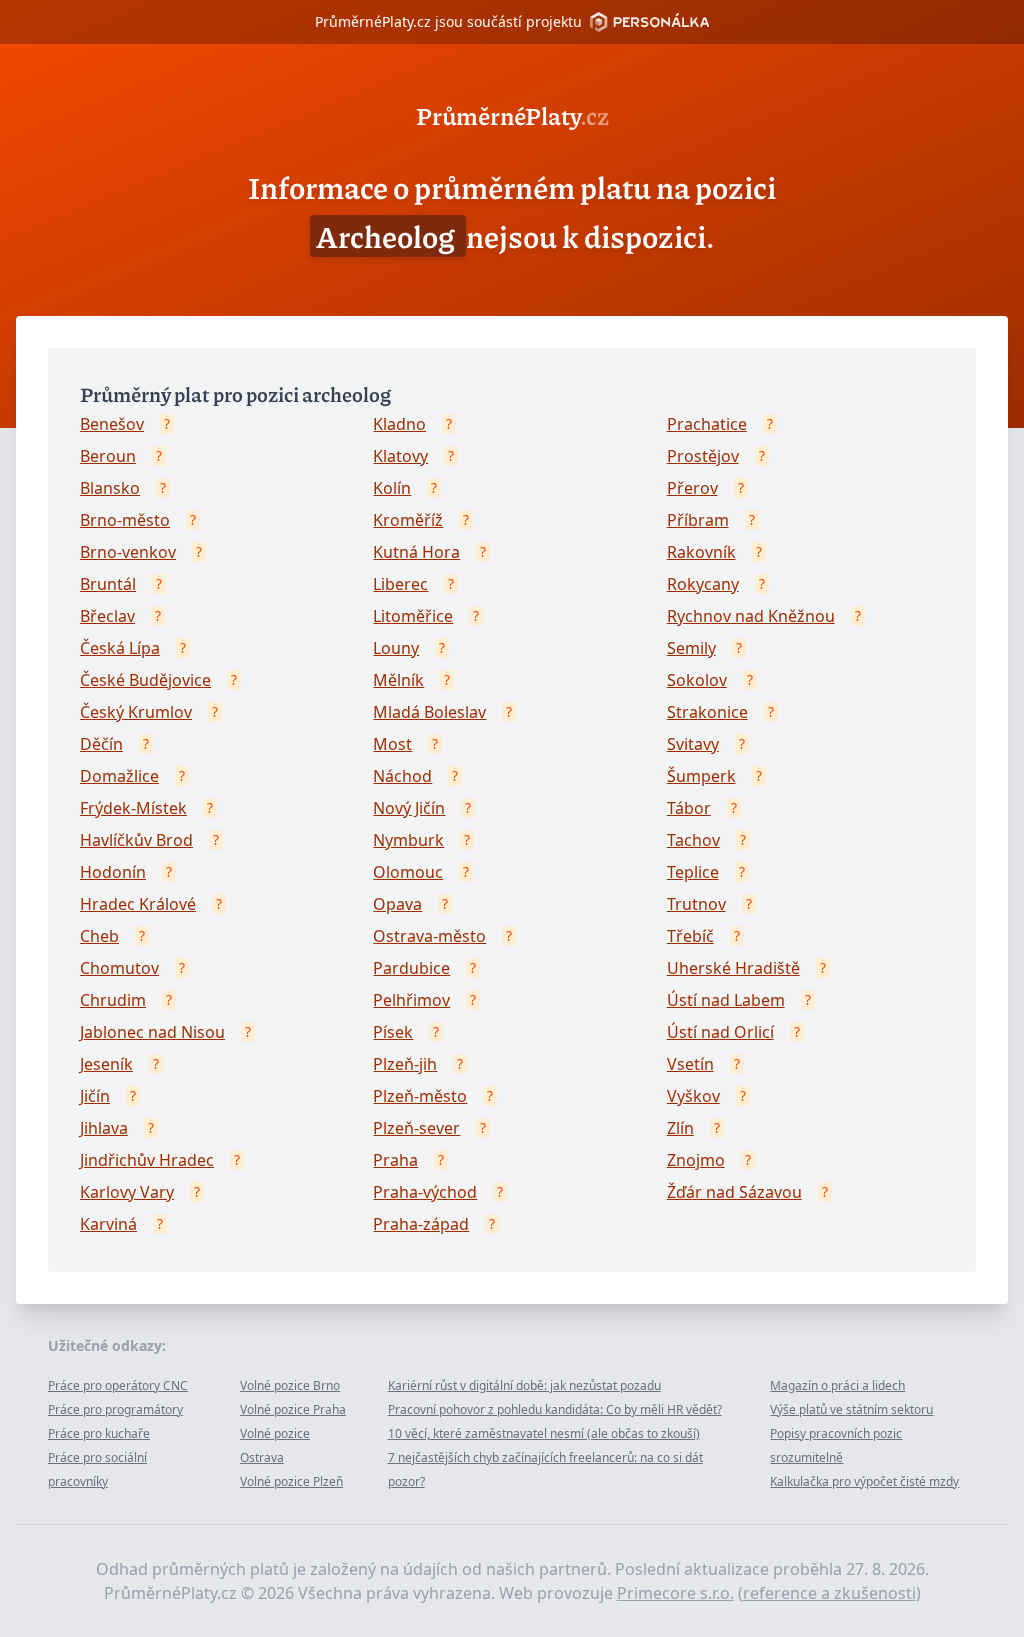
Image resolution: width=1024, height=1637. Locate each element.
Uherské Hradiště (733, 968)
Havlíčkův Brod (136, 840)
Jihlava (104, 1128)
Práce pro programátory (115, 1409)
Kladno (399, 424)
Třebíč (690, 936)
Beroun (108, 456)
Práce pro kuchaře (99, 1433)
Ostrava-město (429, 936)
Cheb (99, 936)
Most (392, 744)
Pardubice (411, 968)
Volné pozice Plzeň (291, 1481)
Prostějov (703, 456)
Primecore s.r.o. (675, 1593)
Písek (393, 1032)
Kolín (392, 488)
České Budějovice (145, 680)
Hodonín (113, 872)
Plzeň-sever (416, 1128)
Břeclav (107, 616)
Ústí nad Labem (726, 1000)
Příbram (698, 520)
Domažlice (119, 776)
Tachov (693, 840)
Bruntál (108, 584)
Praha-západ (421, 1224)
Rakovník (701, 552)
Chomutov (119, 968)
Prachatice (707, 424)
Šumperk (701, 776)
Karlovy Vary (127, 1192)
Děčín (101, 744)
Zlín (680, 1128)
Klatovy (400, 456)
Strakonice (707, 712)
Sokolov (697, 680)
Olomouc (408, 872)
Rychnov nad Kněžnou (751, 616)
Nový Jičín (409, 808)
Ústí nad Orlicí (720, 1032)
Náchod (402, 776)
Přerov (692, 488)
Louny (396, 648)
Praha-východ (425, 1192)
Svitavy (693, 744)
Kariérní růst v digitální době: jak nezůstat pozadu (524, 1385)
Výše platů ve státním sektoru (851, 1409)
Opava (397, 904)
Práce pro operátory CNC (118, 1385)
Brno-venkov (128, 552)
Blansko (110, 488)
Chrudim (113, 1000)
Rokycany (703, 584)
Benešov (112, 424)
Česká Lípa (120, 648)
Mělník (398, 680)
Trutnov (696, 904)
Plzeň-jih (405, 1064)
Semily (691, 648)
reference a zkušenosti (829, 1593)
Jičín (95, 1096)
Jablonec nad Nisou (152, 1032)
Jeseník (106, 1064)
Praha (395, 1160)
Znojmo (696, 1160)
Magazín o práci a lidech (837, 1385)
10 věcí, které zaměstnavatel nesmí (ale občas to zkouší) (544, 1433)
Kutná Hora (416, 552)
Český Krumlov (136, 712)
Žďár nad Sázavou (734, 1192)
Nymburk (408, 840)
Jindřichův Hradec (147, 1160)
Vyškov (693, 1096)
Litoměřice (413, 616)
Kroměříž (408, 520)
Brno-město (125, 520)
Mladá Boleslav (429, 712)
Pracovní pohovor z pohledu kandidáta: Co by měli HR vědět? (555, 1409)
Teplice (693, 872)
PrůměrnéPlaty (512, 115)
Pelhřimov (411, 1000)
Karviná (108, 1224)
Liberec (400, 584)
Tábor (689, 808)
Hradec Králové (138, 904)
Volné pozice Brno (290, 1385)
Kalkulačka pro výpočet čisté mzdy (864, 1481)
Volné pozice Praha (293, 1409)
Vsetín (690, 1064)
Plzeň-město (420, 1096)
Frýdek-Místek (133, 808)
